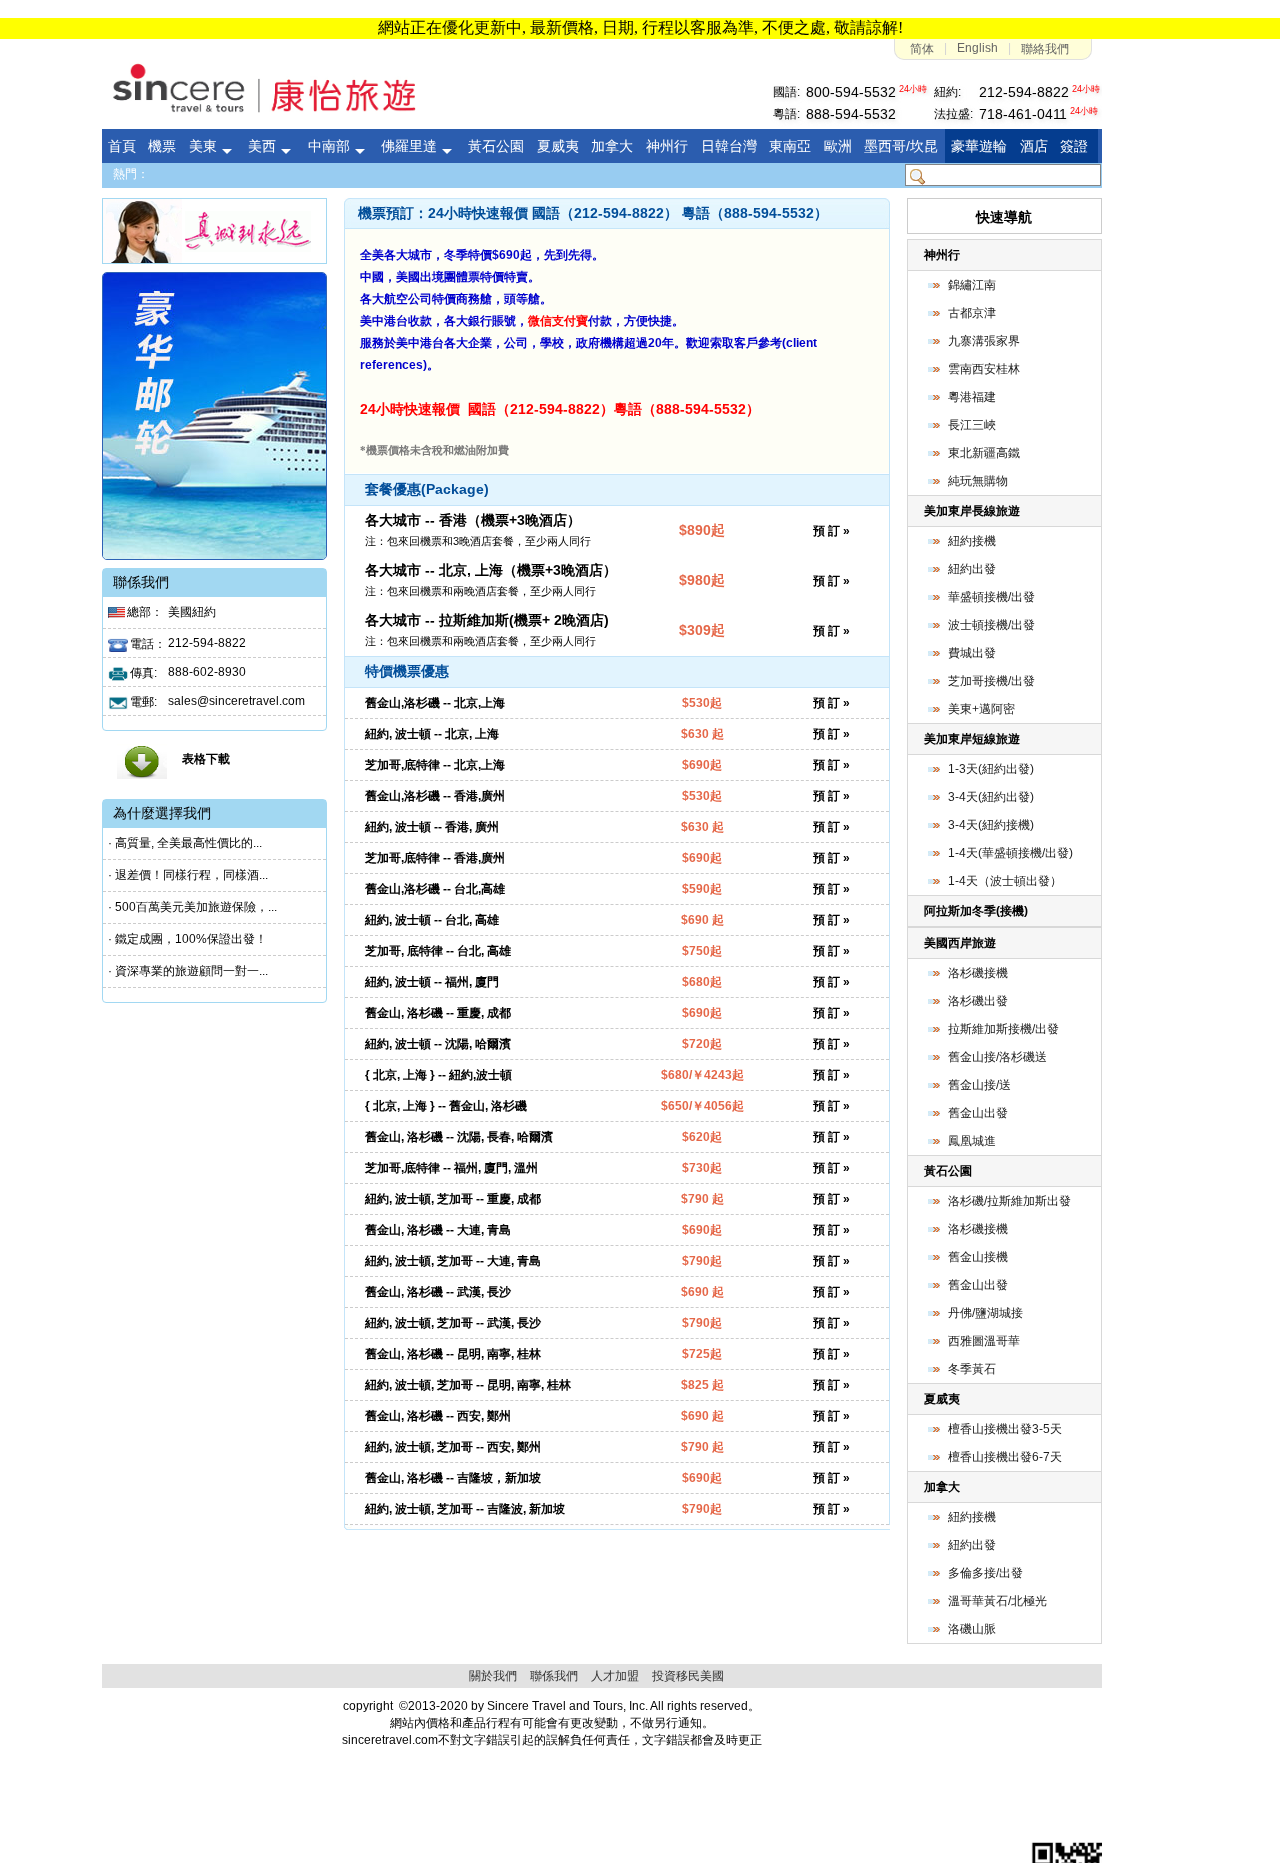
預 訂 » (831, 531)
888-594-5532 (851, 114)
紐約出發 (972, 569)
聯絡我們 (1045, 49)
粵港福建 (972, 397)
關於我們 (493, 1676)
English (977, 48)
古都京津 (972, 313)
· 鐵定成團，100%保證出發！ (187, 939)
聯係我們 (554, 1676)
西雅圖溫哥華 (984, 1341)
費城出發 (972, 653)
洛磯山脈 (972, 1629)
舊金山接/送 (979, 1085)
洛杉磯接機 (978, 973)
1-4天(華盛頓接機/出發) (1010, 853)
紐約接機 (972, 541)
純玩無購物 (978, 481)
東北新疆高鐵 (984, 453)
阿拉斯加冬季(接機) (976, 911)
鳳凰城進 (972, 1141)
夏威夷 (942, 1399)
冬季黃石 (972, 1369)
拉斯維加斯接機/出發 (1003, 1029)
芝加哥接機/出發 (991, 681)
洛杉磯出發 (978, 1001)
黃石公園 (948, 1171)
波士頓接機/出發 (991, 625)
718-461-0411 (1023, 114)
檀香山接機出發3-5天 (1005, 1429)
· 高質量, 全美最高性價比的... (185, 843)
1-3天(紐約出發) (991, 769)
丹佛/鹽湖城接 (985, 1313)
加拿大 (942, 1487)
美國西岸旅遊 (960, 943)
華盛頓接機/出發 (991, 597)
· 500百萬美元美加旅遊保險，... (192, 907)
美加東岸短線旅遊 (972, 739)
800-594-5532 (851, 92)
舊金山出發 (978, 1113)
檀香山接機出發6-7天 (1005, 1457)
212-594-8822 (1024, 92)
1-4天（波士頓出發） (1005, 881)
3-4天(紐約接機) (991, 825)
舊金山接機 (978, 1257)
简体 (922, 49)
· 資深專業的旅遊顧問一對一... (188, 971)
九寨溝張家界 (984, 341)
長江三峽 (972, 425)
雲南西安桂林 (984, 369)
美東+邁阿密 (981, 709)
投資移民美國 (688, 1676)
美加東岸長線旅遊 (972, 511)
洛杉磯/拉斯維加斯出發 (1009, 1201)
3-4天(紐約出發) (991, 797)
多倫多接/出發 (985, 1573)
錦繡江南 (972, 285)
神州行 (942, 255)
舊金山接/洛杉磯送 (997, 1057)
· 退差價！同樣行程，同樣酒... (188, 875)
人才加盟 (615, 1676)
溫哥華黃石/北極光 (997, 1601)
